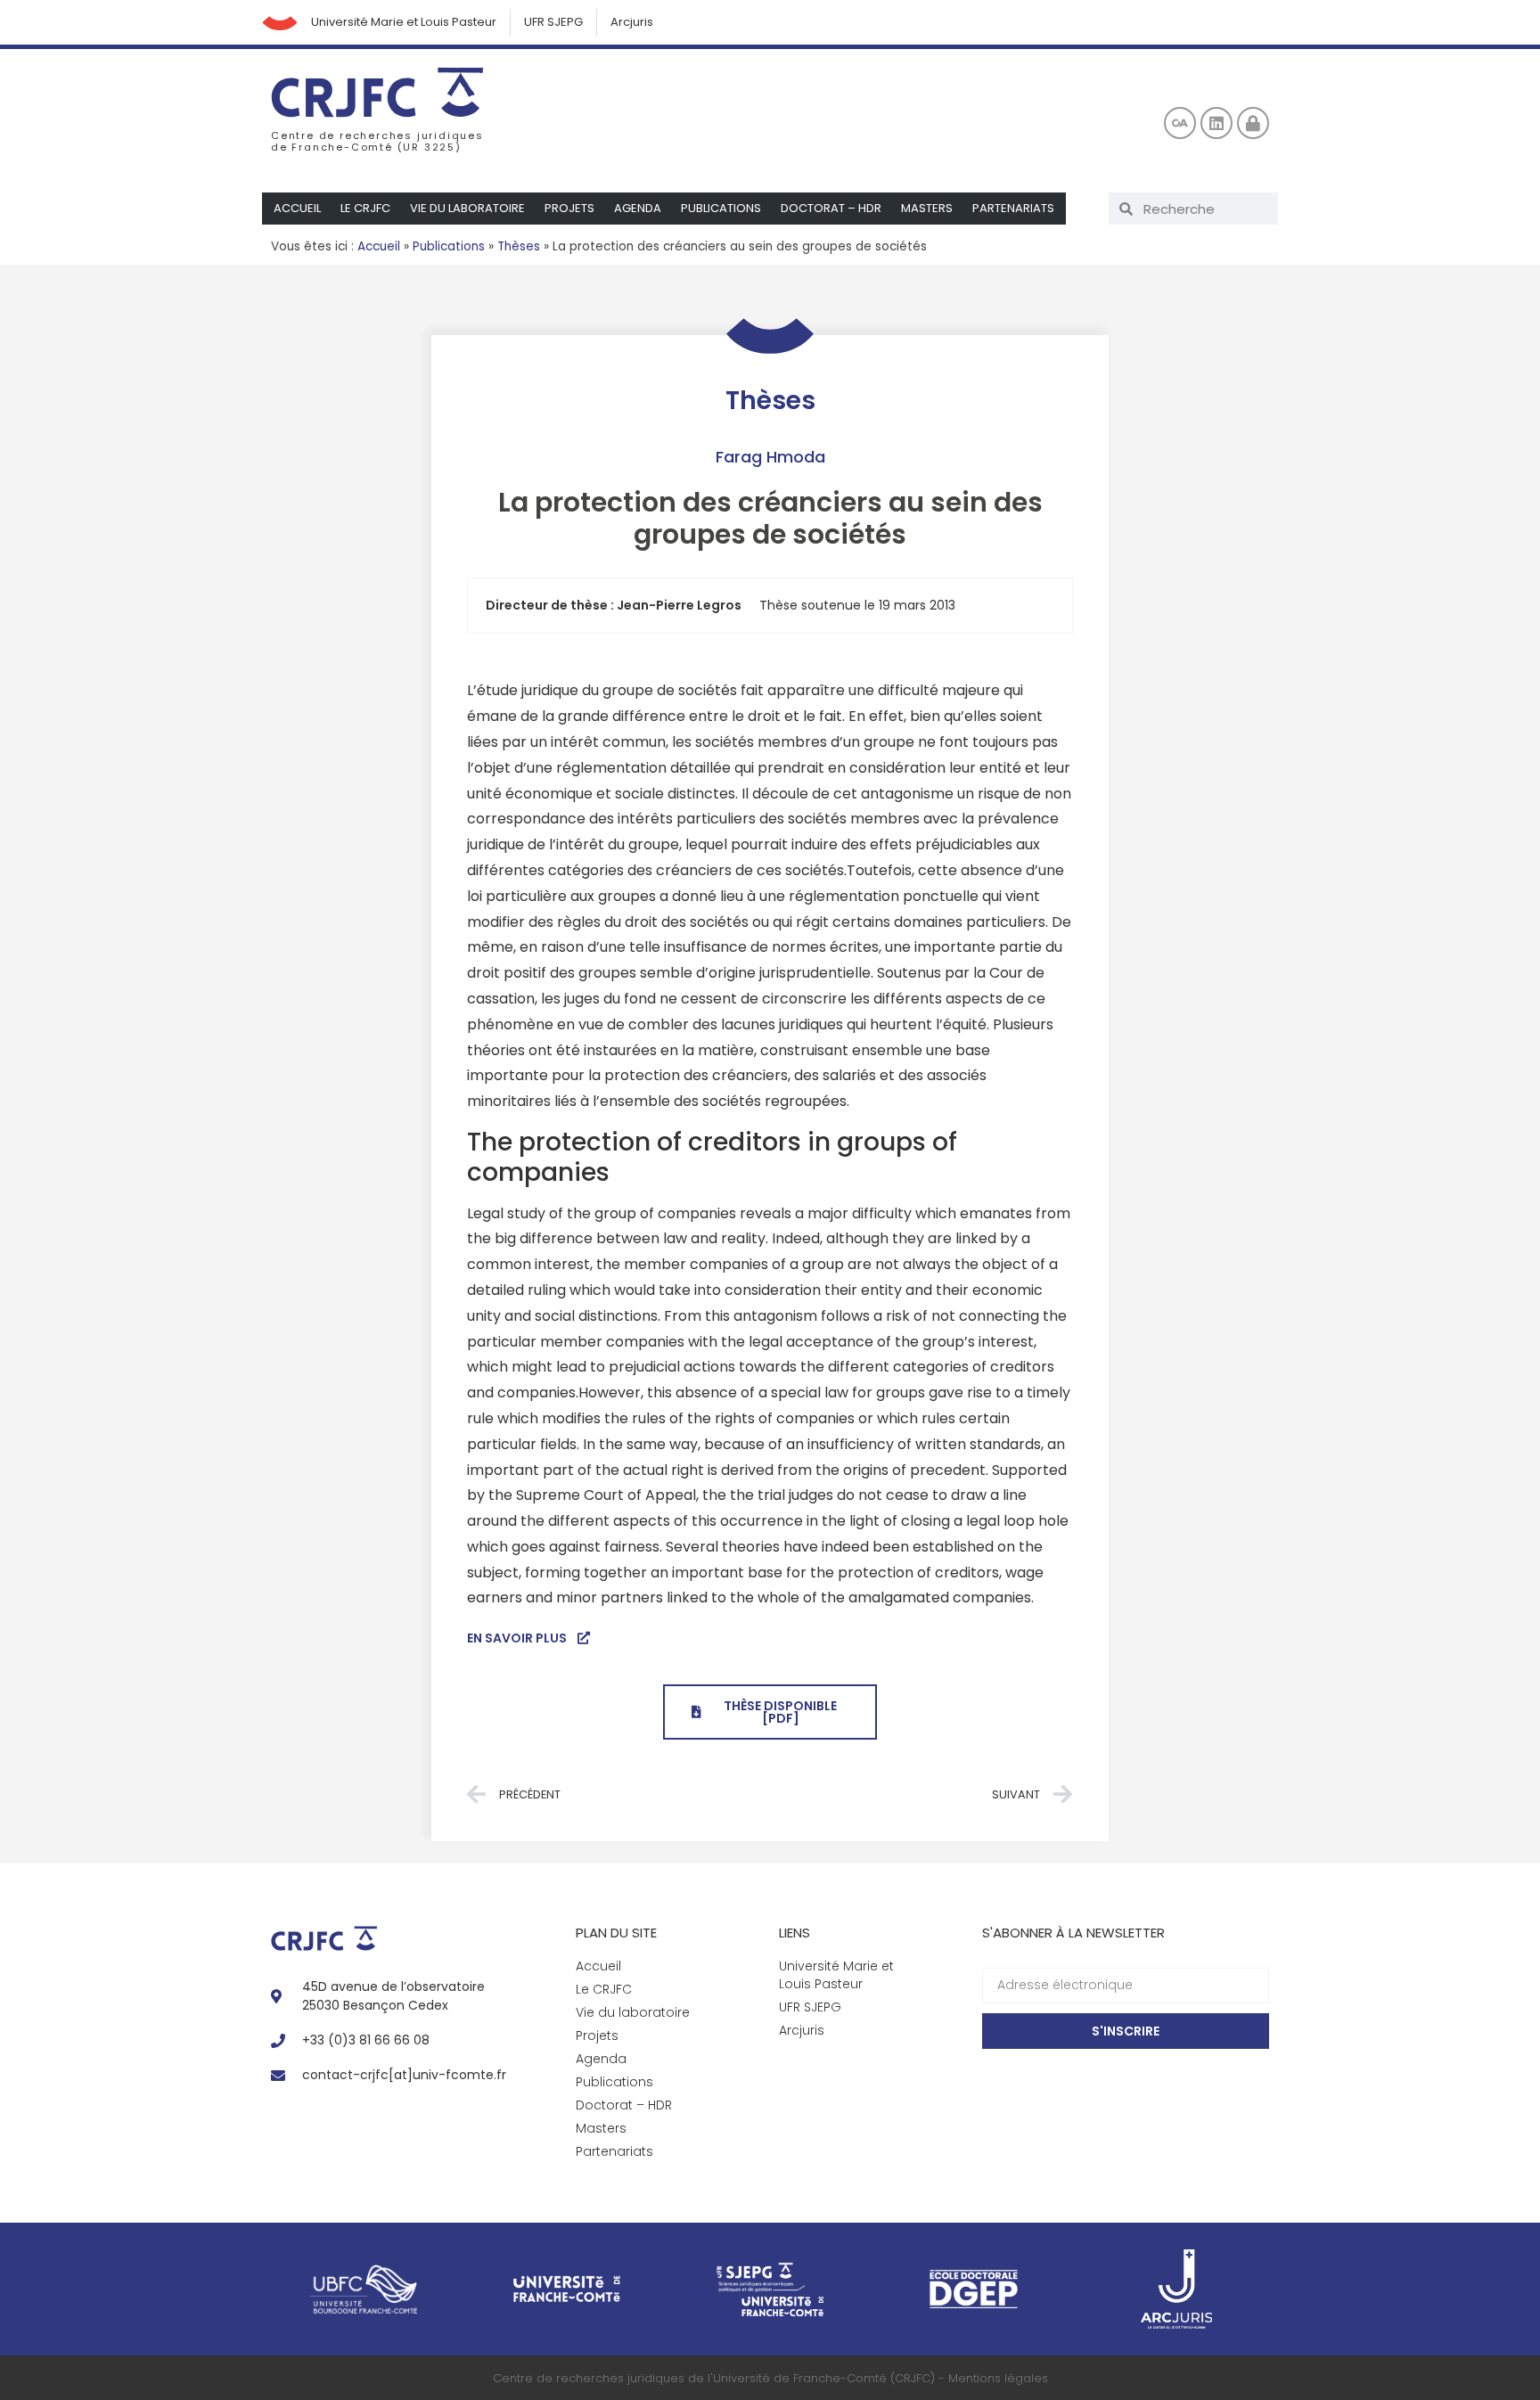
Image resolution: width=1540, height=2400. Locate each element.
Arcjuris (632, 22)
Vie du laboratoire (467, 208)
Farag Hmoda (770, 457)
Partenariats (1013, 208)
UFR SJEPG (553, 22)
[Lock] (1253, 123)
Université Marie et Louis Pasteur (404, 22)
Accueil (297, 208)
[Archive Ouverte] (1180, 123)
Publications (721, 208)
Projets (569, 208)
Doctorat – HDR (831, 208)
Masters (927, 208)
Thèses (519, 246)
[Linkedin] (1216, 123)
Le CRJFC (365, 208)
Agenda (638, 208)
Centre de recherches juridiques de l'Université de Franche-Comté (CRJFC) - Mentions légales (770, 2378)
